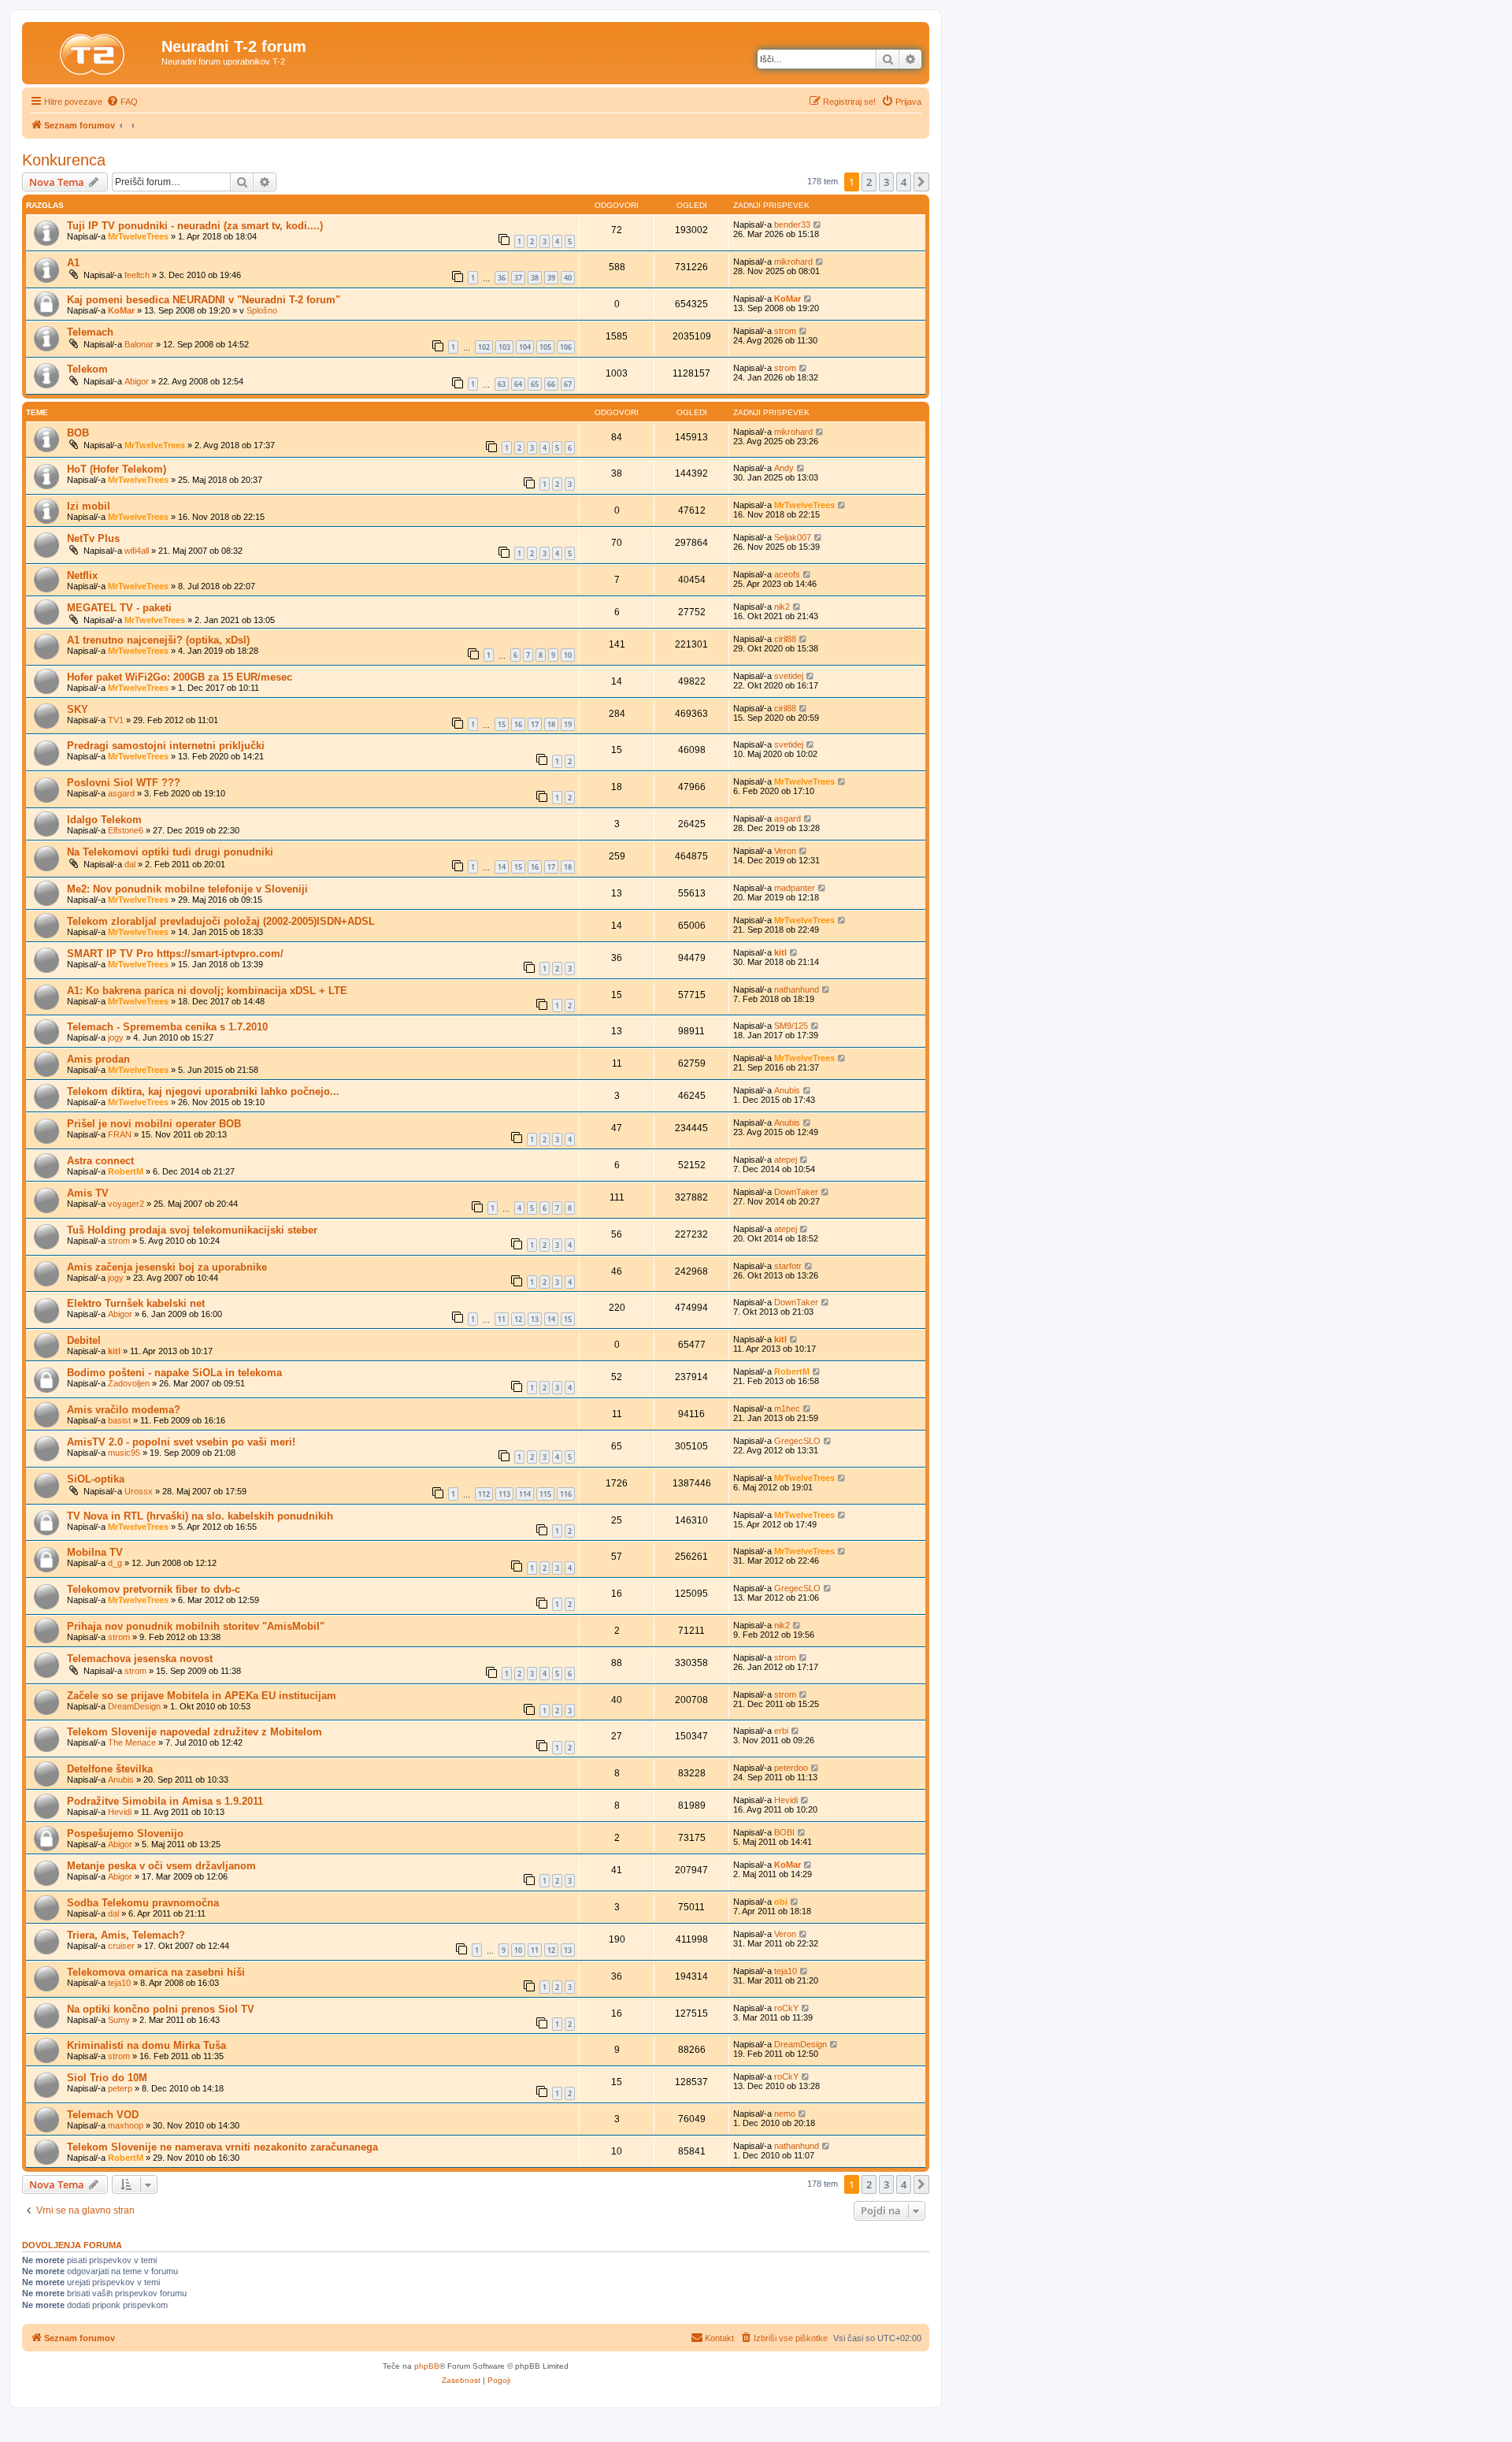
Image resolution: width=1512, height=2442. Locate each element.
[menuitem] (122, 102)
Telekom (87, 369)
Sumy (119, 2020)
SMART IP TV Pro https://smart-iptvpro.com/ (175, 954)
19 (568, 724)
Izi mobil (89, 506)
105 (545, 347)
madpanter (795, 888)
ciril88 (785, 639)
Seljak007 (793, 537)
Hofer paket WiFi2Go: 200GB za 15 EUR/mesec (180, 677)
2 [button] (869, 182)
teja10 (119, 1983)
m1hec (787, 1408)
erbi (781, 1731)
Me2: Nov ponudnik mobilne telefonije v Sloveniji (187, 889)
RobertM (126, 1171)
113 (504, 1494)
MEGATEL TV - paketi (119, 608)
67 (568, 384)
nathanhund (797, 989)
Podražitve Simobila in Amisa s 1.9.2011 (165, 1801)
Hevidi (120, 1812)
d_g (115, 1563)
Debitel (84, 1340)
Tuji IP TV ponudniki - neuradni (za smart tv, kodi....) (195, 226)
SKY (78, 709)
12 (518, 1319)
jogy (116, 1037)
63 (502, 384)
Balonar (139, 344)
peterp (120, 2088)
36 (502, 278)
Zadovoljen (129, 1383)
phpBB (427, 2366)
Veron (785, 851)
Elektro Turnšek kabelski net (136, 1303)
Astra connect (100, 1161)
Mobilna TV (95, 1552)
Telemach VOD (103, 2115)
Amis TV (88, 1193)
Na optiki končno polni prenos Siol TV (161, 2009)
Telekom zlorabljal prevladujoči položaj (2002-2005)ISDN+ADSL (221, 921)
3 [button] (886, 182)
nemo (785, 2114)
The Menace (132, 1742)
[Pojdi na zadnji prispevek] (818, 225)
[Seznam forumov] (94, 51)
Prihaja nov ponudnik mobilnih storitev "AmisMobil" (196, 1626)
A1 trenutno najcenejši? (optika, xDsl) (158, 640)
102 (484, 347)
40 (568, 278)
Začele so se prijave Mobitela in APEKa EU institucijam (202, 1696)
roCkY (786, 2008)
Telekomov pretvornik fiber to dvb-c (154, 1589)
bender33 (792, 225)
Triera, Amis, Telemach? (126, 1935)
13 (535, 1319)
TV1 (116, 720)
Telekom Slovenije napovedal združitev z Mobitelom (195, 1732)
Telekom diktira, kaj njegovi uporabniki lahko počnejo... (203, 1091)
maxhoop (126, 2125)
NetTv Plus (93, 538)
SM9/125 (791, 1026)
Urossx (139, 1491)
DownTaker (796, 1192)
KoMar (121, 310)
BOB (78, 433)
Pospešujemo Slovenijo (125, 1833)
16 (518, 724)
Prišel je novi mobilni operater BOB (154, 1124)
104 (525, 347)
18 (551, 724)
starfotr (788, 1266)
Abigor (137, 381)
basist (119, 1420)
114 (525, 1494)
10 (568, 655)
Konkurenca (64, 160)
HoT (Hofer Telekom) (117, 469)
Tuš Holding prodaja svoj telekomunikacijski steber (192, 1230)
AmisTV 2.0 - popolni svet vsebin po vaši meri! (181, 1442)
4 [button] (904, 182)
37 (518, 278)
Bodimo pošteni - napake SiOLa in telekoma (174, 1373)
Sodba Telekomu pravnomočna (143, 1903)
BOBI (784, 1832)
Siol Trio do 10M (107, 2078)
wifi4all (137, 551)
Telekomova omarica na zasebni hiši (156, 1972)
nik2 (782, 607)
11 (502, 1319)
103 (504, 347)
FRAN (120, 1134)
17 (535, 724)
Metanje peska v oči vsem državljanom (161, 1866)
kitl (780, 952)
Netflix (82, 575)
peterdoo (791, 1768)
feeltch (137, 275)
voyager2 (126, 1204)
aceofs (787, 574)
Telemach (90, 332)
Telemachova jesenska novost (140, 1659)
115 (545, 1494)
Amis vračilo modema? (124, 1410)
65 (535, 384)
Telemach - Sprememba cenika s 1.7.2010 (167, 1027)
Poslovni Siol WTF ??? (124, 783)
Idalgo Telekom (104, 820)
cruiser (121, 1946)
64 (518, 384)
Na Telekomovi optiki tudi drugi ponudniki (170, 852)
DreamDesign (134, 1706)
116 (566, 1494)
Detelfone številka (110, 1769)
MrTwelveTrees (138, 236)
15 (502, 724)
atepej (786, 1160)
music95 (124, 1453)
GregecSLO (797, 1441)
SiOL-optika (96, 1479)
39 (551, 278)
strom (785, 331)
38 (535, 278)
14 (502, 867)
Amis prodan (98, 1059)
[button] (921, 182)
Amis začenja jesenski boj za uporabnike (167, 1267)
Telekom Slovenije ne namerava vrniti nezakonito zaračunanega (222, 2147)
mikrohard (793, 262)
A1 (73, 263)
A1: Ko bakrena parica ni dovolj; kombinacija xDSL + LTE (207, 991)
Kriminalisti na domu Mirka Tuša (146, 2045)
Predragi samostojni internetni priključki (166, 746)
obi (781, 1902)
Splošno (262, 310)
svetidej (789, 676)
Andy (784, 468)
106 (566, 347)
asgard (121, 793)
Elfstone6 (126, 830)
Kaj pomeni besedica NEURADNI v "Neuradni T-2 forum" (204, 300)
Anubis (787, 1090)
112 (484, 1494)
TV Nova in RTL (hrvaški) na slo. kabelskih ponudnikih (200, 1516)
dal (130, 864)
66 (551, 384)
